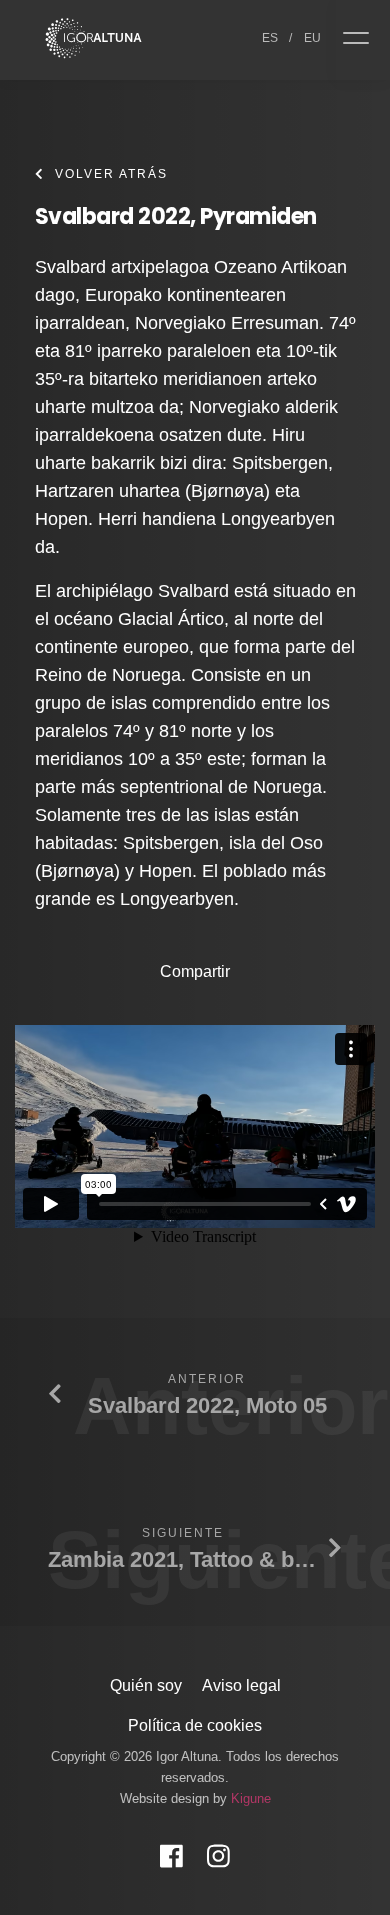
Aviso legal (241, 1685)
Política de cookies (195, 1725)
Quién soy (146, 1685)
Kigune (251, 1798)
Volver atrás (111, 174)
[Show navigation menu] (363, 40)
